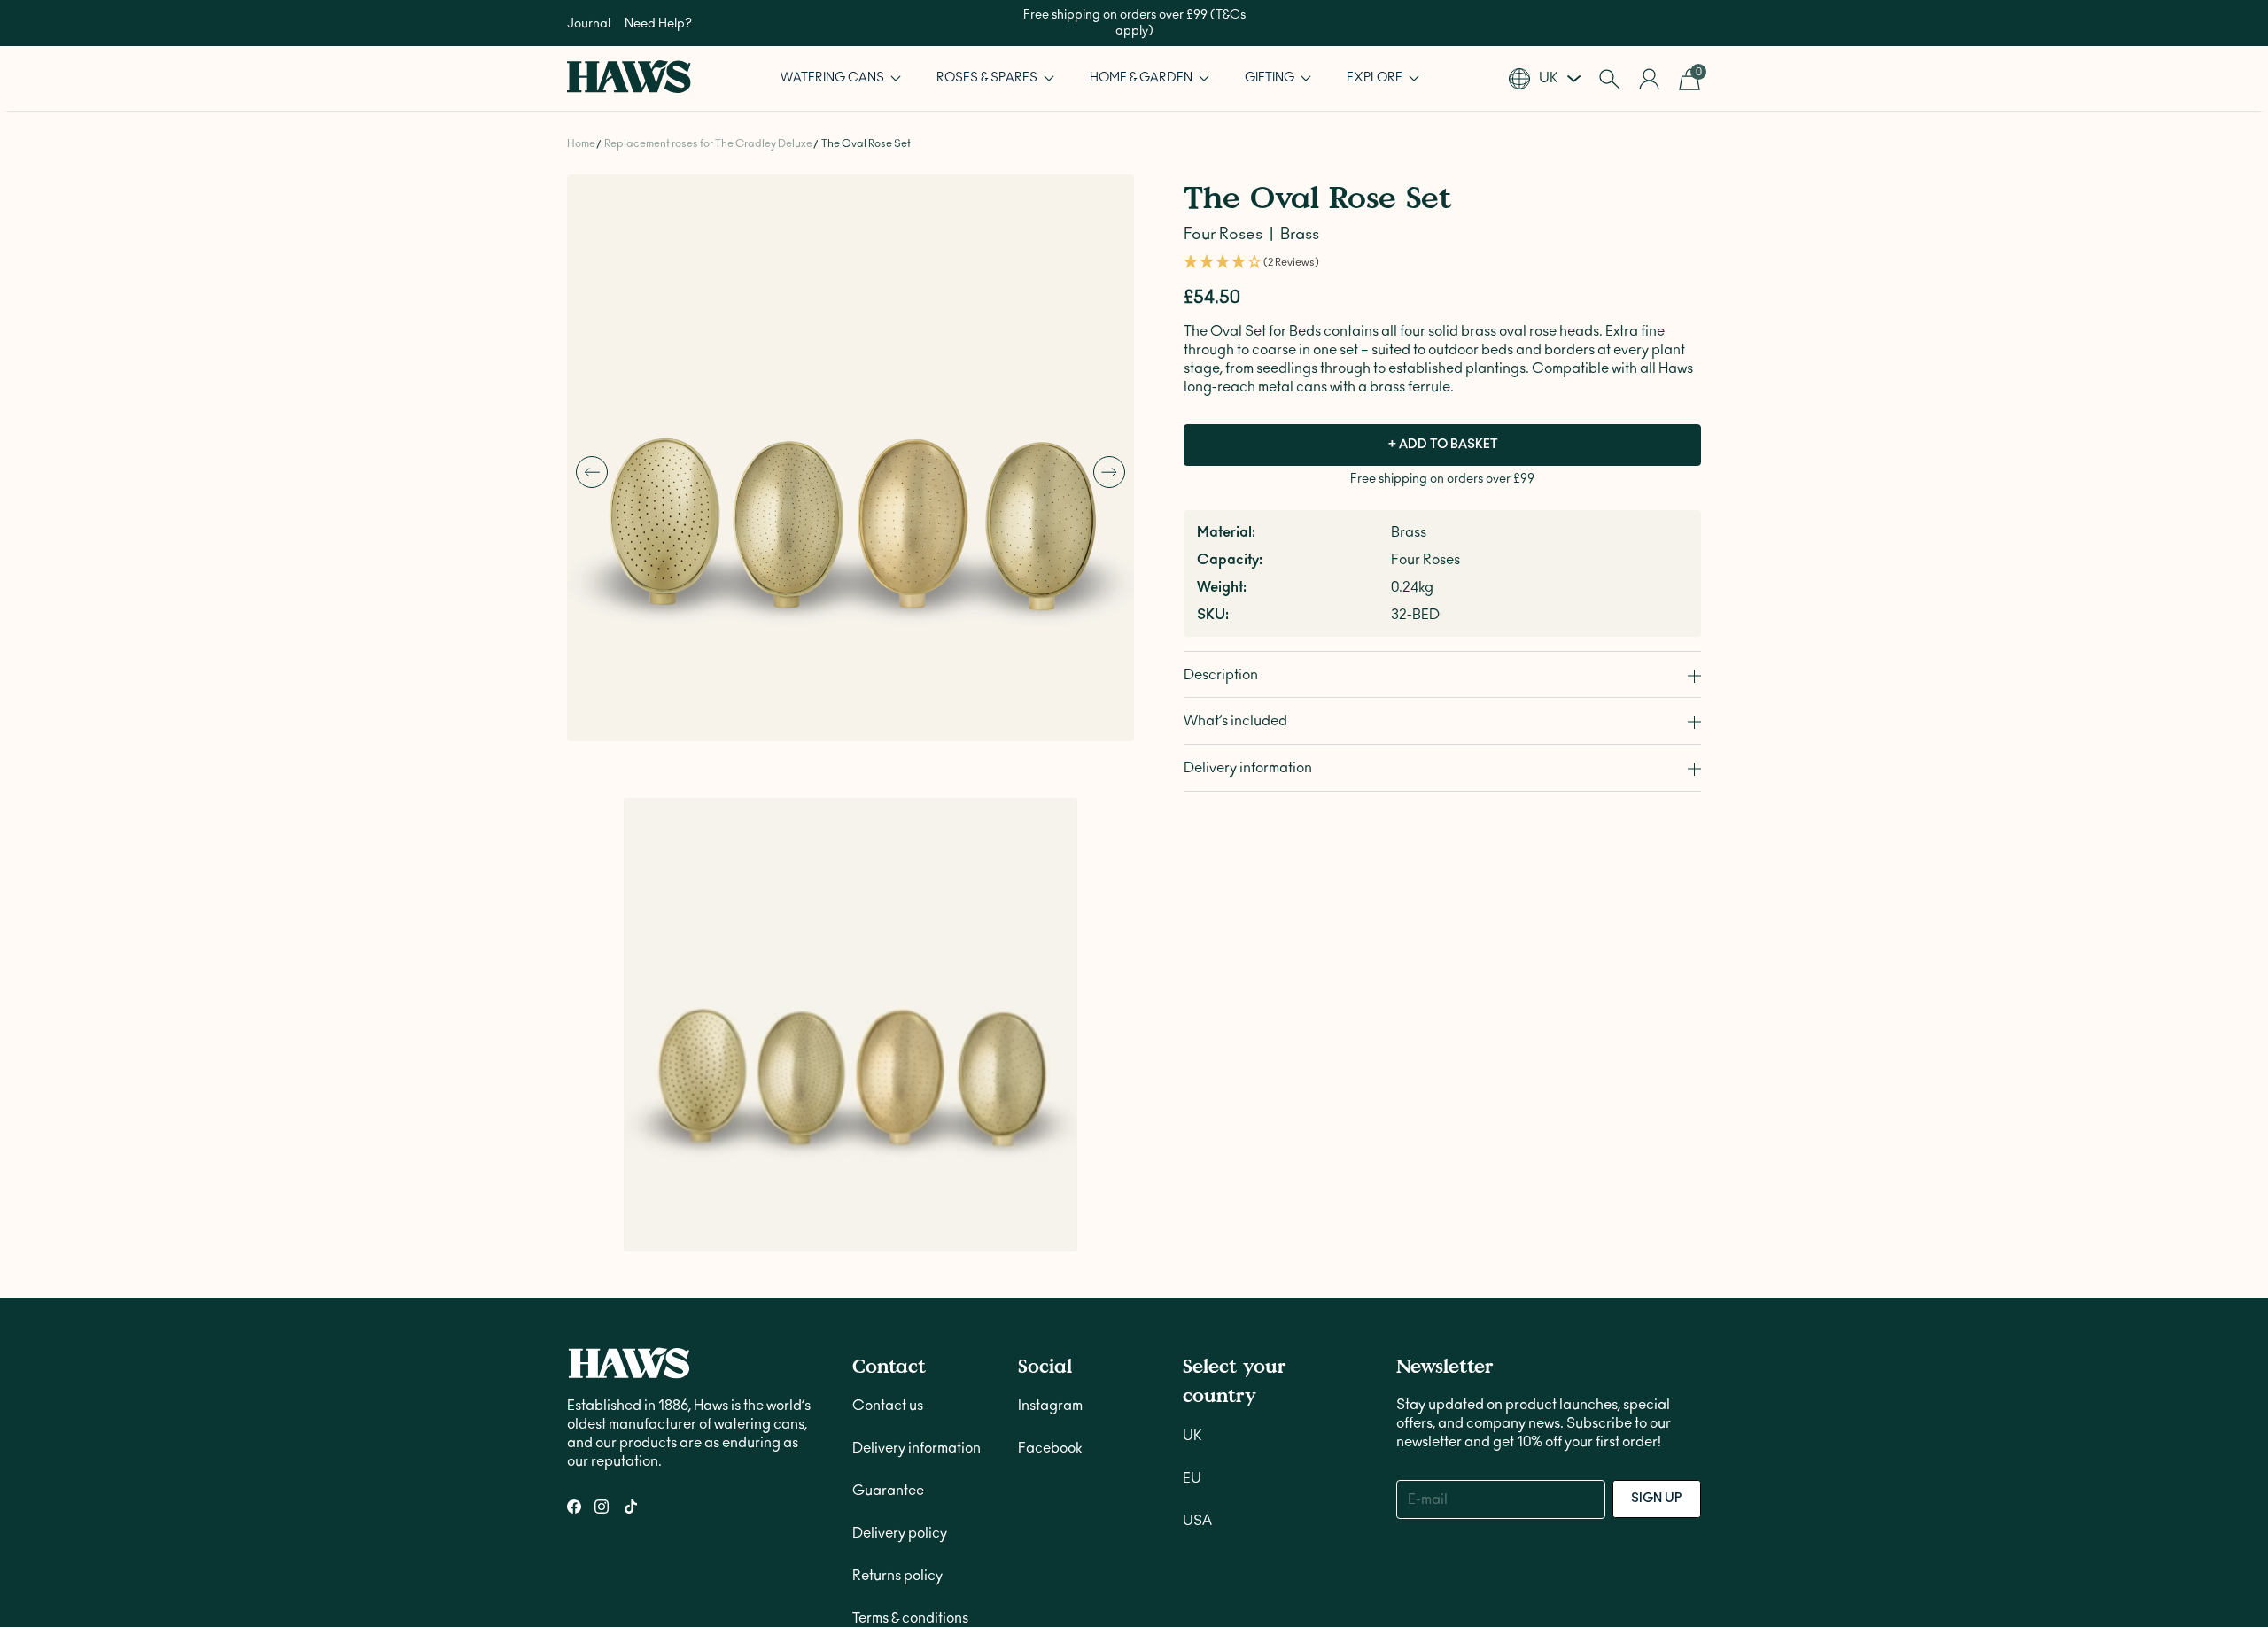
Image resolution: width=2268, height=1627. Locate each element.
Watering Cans (834, 78)
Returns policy (897, 1222)
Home (581, 143)
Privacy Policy (897, 1307)
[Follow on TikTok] (631, 1153)
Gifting (1271, 78)
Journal (589, 24)
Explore (1376, 78)
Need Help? (658, 24)
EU (1192, 1125)
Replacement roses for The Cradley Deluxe (708, 143)
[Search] (1609, 79)
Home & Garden (1142, 78)
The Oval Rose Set (866, 143)
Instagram (1050, 1052)
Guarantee (888, 1137)
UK (1192, 1082)
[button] (841, 78)
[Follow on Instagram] (602, 1153)
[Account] (1649, 79)
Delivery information (917, 1095)
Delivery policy (900, 1180)
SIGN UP (1657, 1145)
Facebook (1050, 1095)
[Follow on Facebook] (574, 1153)
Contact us (888, 1052)
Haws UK (639, 1463)
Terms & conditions (910, 1265)
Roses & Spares (988, 78)
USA (1197, 1167)
